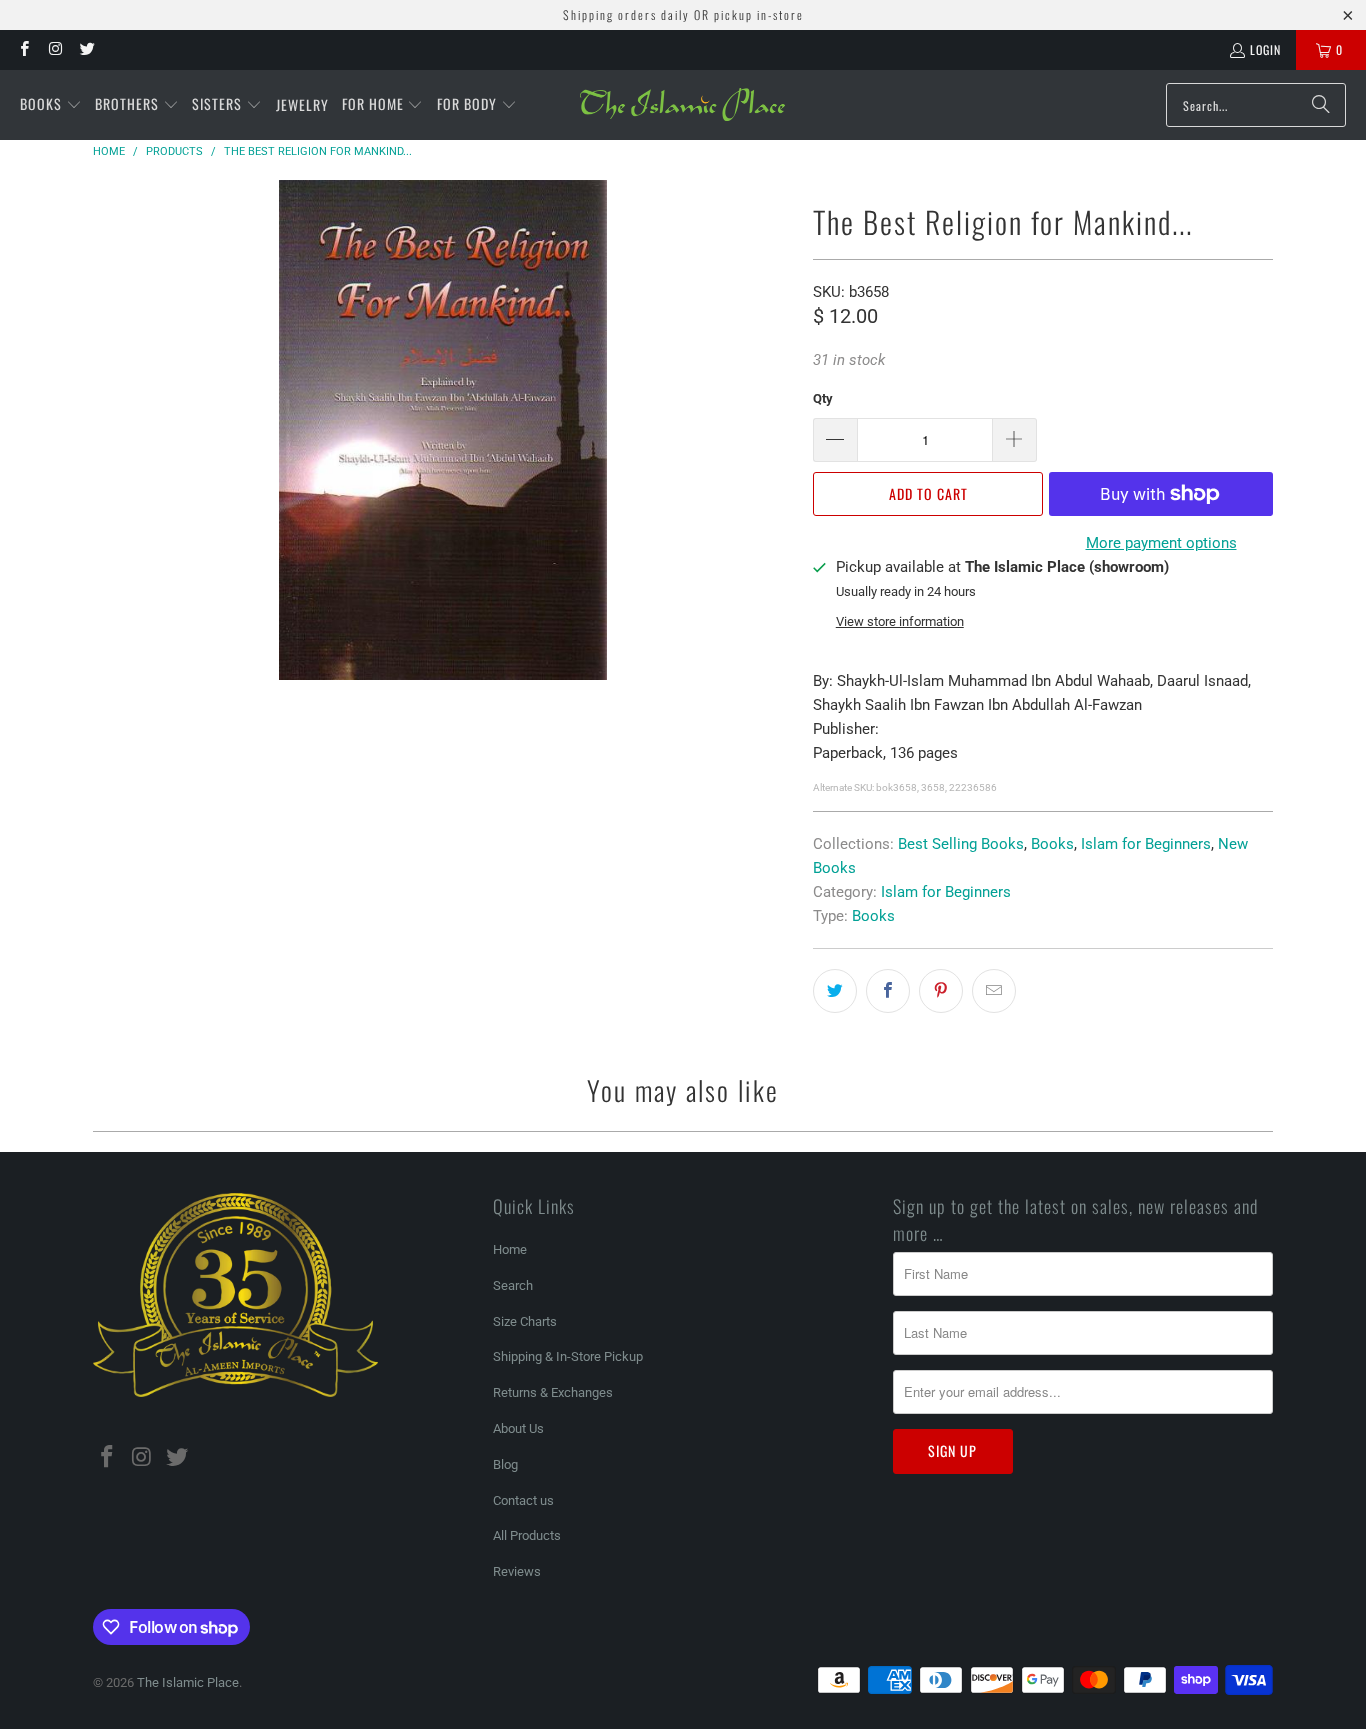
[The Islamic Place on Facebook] (23, 49)
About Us (518, 1428)
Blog (505, 1464)
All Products (527, 1535)
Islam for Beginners (1146, 844)
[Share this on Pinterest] (941, 991)
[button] (51, 105)
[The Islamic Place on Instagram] (54, 49)
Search (513, 1285)
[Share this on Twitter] (835, 991)
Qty (823, 398)
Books (1052, 844)
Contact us (523, 1500)
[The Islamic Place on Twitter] (86, 49)
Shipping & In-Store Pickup (568, 1356)
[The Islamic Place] (682, 105)
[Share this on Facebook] (888, 991)
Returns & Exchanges (553, 1392)
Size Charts (525, 1321)
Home (510, 1249)
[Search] (1321, 105)
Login (1265, 49)
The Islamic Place (188, 1682)
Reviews (517, 1571)
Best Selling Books (961, 844)
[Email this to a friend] (994, 991)
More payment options (1161, 543)
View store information (900, 621)
